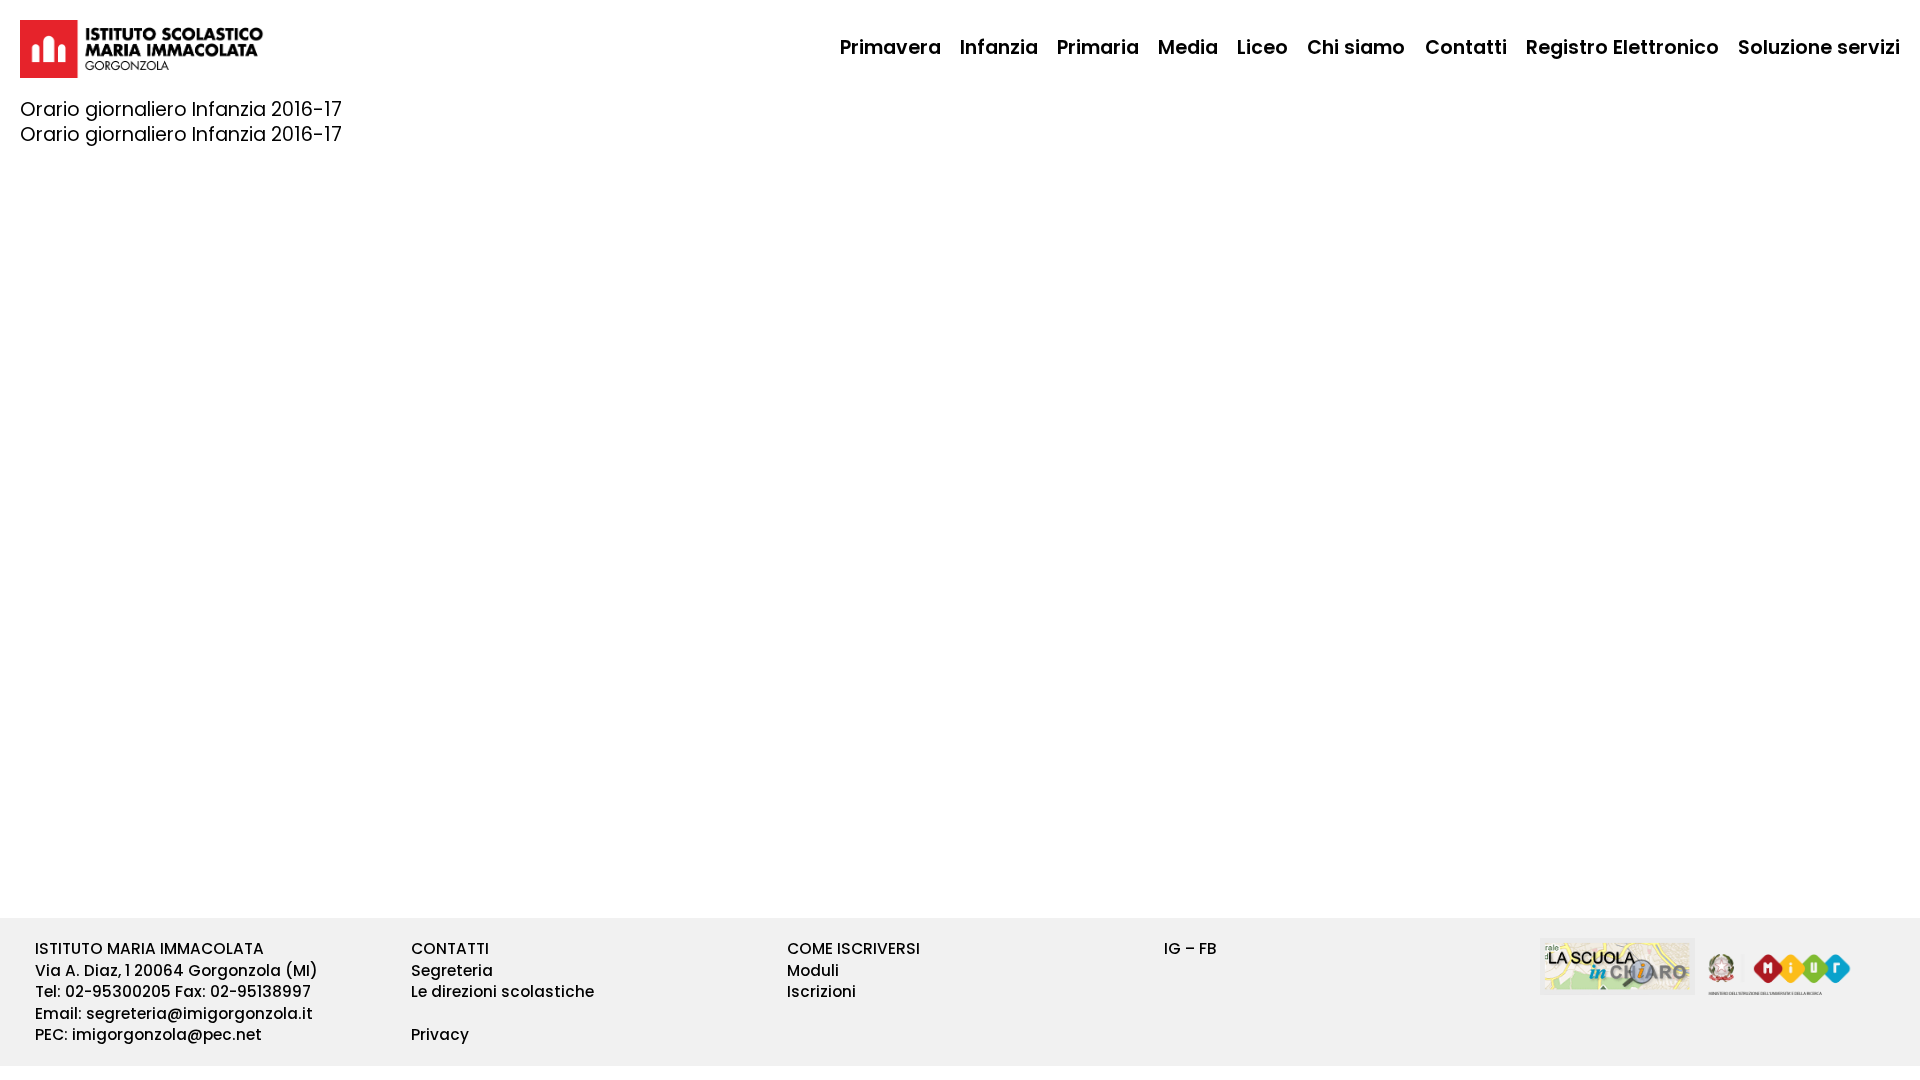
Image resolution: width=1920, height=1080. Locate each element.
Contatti (1466, 47)
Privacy (440, 1034)
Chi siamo (1356, 47)
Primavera (890, 47)
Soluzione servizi (1819, 47)
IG (1172, 948)
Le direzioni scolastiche (502, 991)
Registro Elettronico (1622, 47)
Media (1188, 47)
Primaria (1098, 47)
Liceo (1262, 47)
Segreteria (452, 970)
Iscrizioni (821, 991)
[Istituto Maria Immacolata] (142, 49)
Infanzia (999, 47)
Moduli (813, 970)
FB (1208, 948)
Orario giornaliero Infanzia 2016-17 (181, 134)
